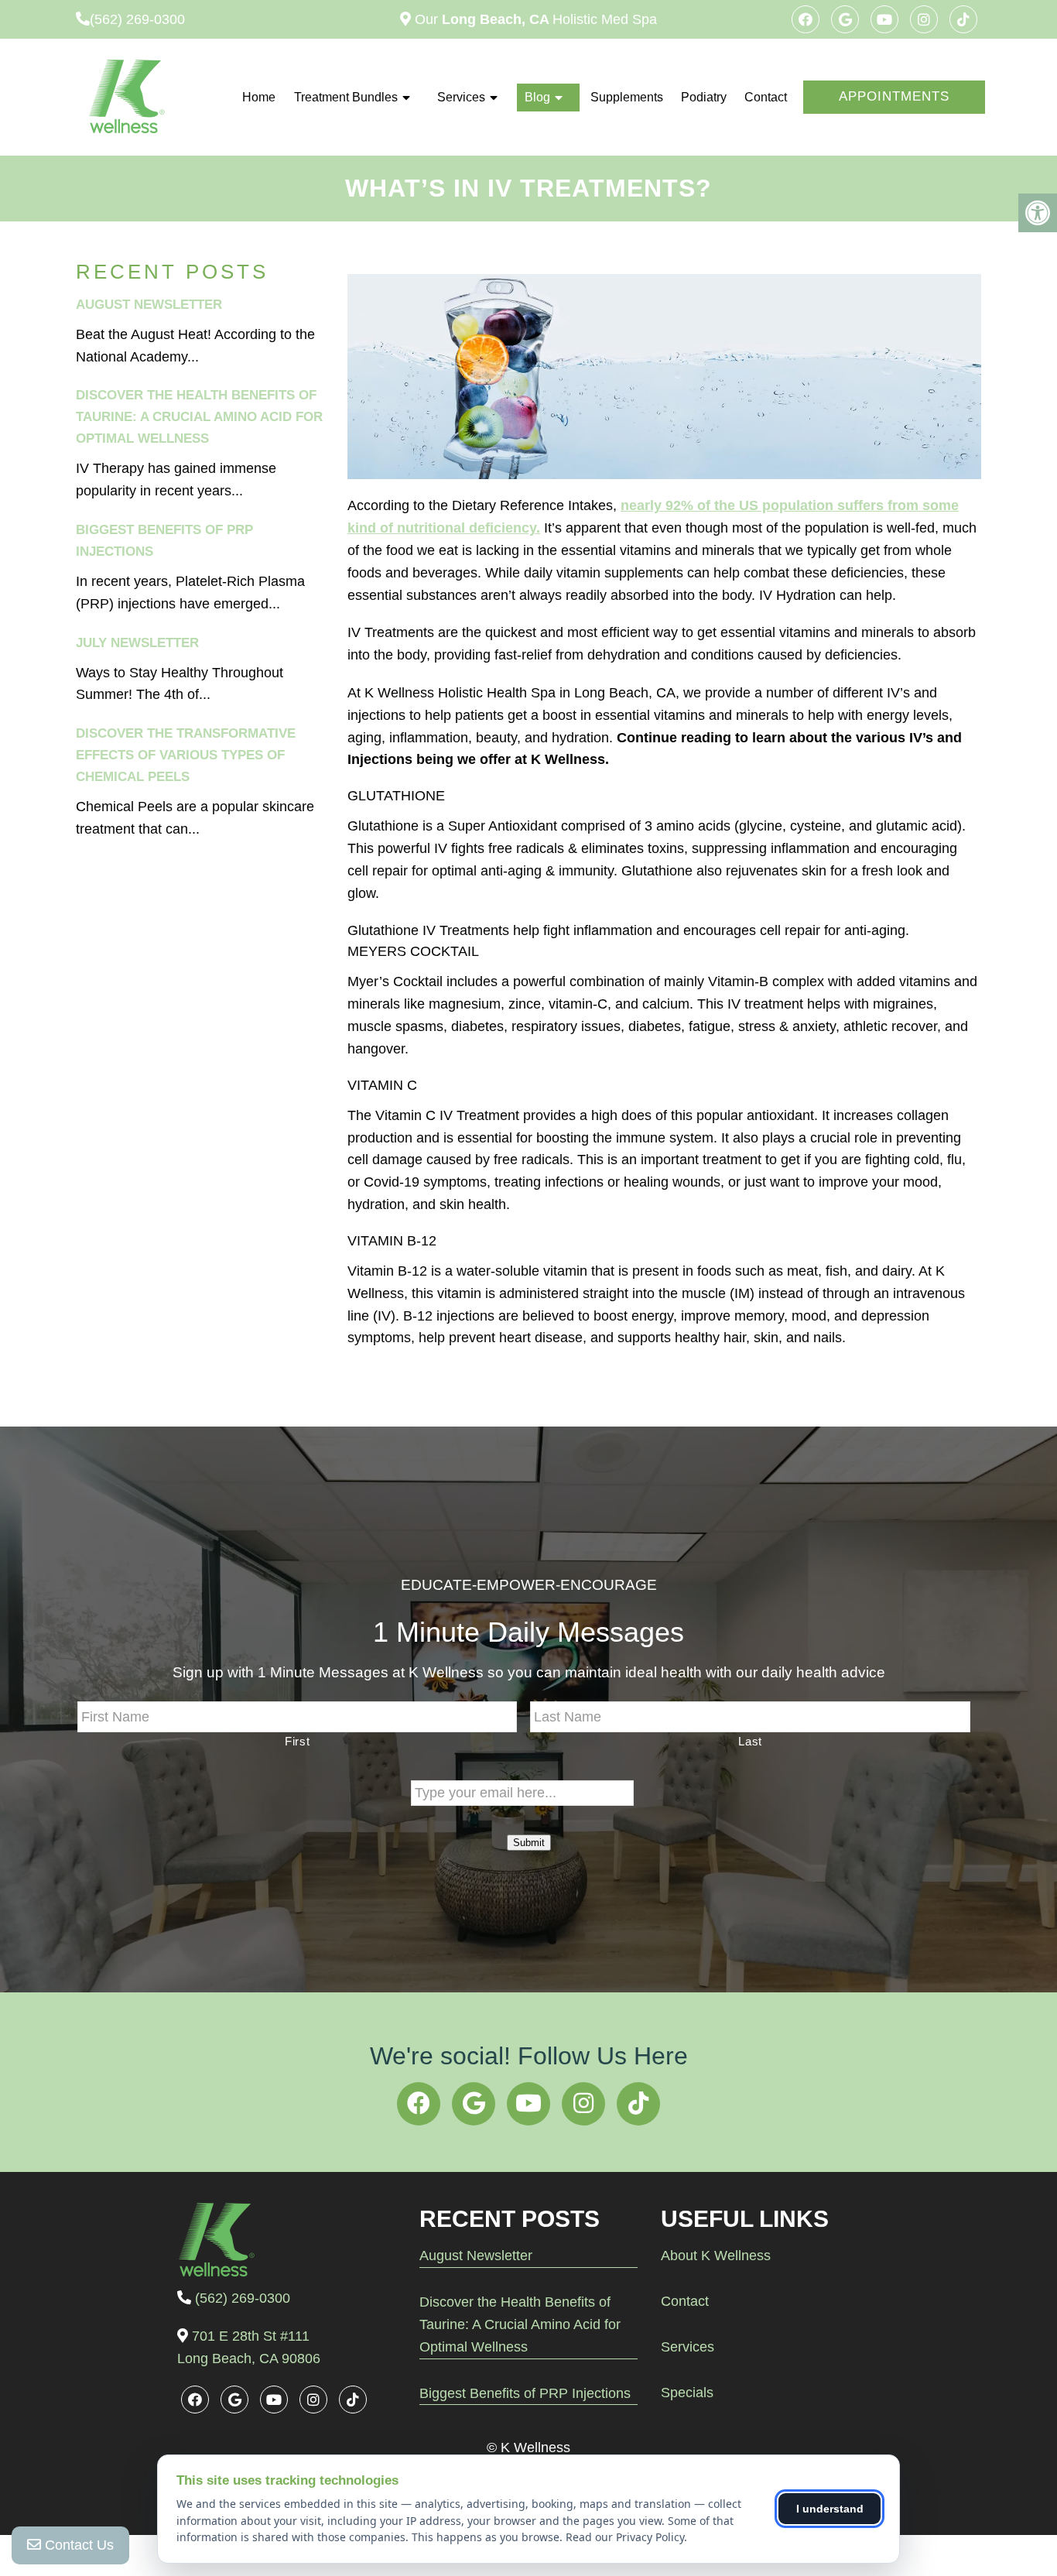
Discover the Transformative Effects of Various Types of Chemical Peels (186, 755)
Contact (766, 97)
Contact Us (77, 2545)
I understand (830, 2509)
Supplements (627, 97)
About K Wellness (716, 2256)
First (297, 1742)
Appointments (894, 96)
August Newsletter (149, 305)
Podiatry (704, 97)
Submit (529, 1843)
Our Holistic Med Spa (534, 19)
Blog (537, 97)
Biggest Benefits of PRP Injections (525, 2393)
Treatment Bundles (346, 97)
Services (461, 97)
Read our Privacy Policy (625, 2537)
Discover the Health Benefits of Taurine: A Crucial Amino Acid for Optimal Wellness (199, 417)
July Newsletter (137, 643)
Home (259, 97)
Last (750, 1742)
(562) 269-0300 (137, 19)
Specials (687, 2393)
